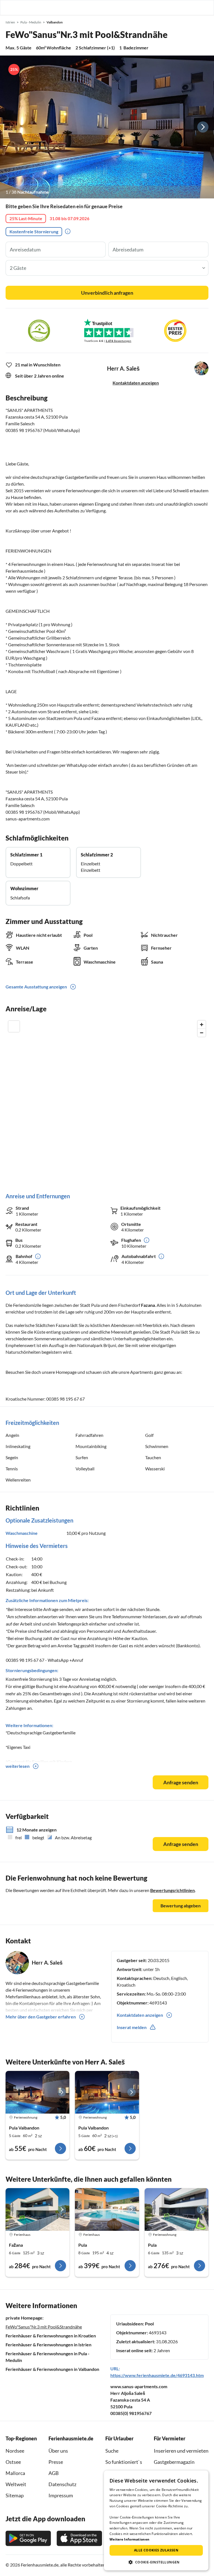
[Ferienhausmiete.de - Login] (181, 8)
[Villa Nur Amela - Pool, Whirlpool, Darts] (107, 2209)
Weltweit (16, 2484)
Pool (149, 2324)
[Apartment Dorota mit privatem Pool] (177, 2209)
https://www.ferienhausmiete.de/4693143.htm (157, 2375)
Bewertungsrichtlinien (172, 1890)
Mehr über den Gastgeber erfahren (41, 2017)
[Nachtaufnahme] (107, 127)
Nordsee (15, 2451)
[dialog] (156, 2520)
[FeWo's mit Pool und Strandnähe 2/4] (107, 2092)
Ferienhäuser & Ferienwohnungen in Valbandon (52, 2369)
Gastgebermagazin (174, 2462)
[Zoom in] (202, 1025)
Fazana (148, 1305)
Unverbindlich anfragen (107, 293)
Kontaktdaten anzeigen (136, 383)
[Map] (107, 1101)
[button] (194, 8)
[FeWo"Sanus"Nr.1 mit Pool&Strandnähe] (37, 2092)
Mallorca (15, 2473)
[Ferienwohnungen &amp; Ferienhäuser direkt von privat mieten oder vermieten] (10, 8)
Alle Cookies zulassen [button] (156, 2550)
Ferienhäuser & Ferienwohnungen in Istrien (48, 2345)
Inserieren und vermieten (181, 2451)
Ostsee (13, 2462)
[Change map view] (14, 1026)
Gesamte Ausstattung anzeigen (36, 987)
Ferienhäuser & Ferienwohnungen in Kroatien (51, 2336)
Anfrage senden (181, 1782)
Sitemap (15, 2495)
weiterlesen (18, 1766)
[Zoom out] (202, 1033)
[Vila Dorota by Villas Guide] (37, 2209)
